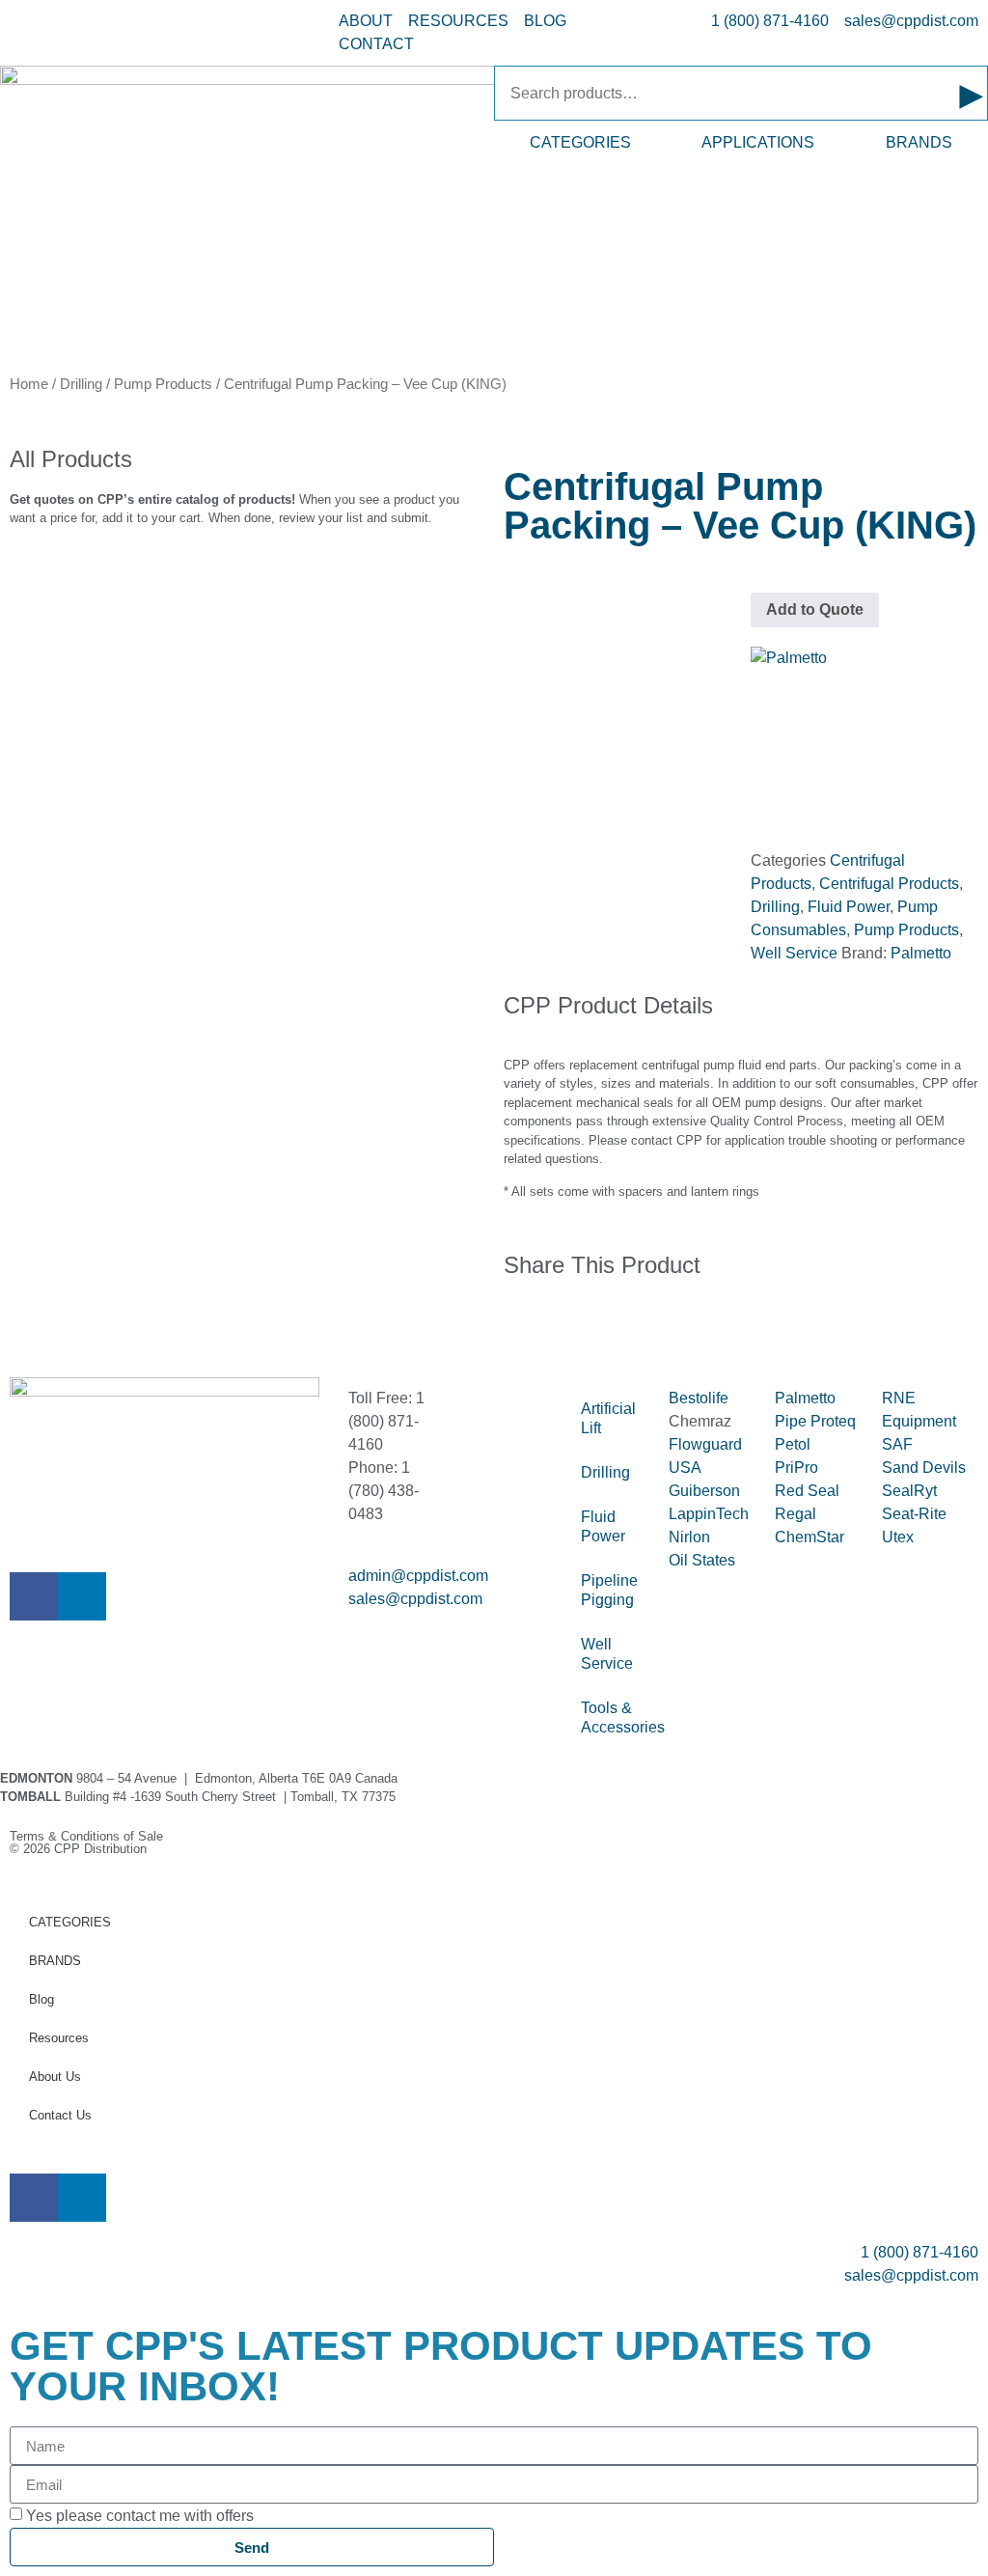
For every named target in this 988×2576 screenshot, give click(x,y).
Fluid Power (849, 907)
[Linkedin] (82, 1596)
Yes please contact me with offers (140, 2516)
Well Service (794, 953)
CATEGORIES (580, 142)
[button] (509, 1327)
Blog (41, 1999)
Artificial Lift (608, 1418)
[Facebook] (34, 1596)
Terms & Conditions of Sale (93, 1836)
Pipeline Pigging (609, 1590)
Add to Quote (815, 609)
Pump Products (163, 384)
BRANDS (919, 142)
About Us (55, 2077)
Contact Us (60, 2115)
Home (29, 384)
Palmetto (921, 953)
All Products (71, 459)
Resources (59, 2038)
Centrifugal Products (889, 884)
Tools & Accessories (615, 1717)
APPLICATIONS (758, 142)
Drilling (81, 384)
